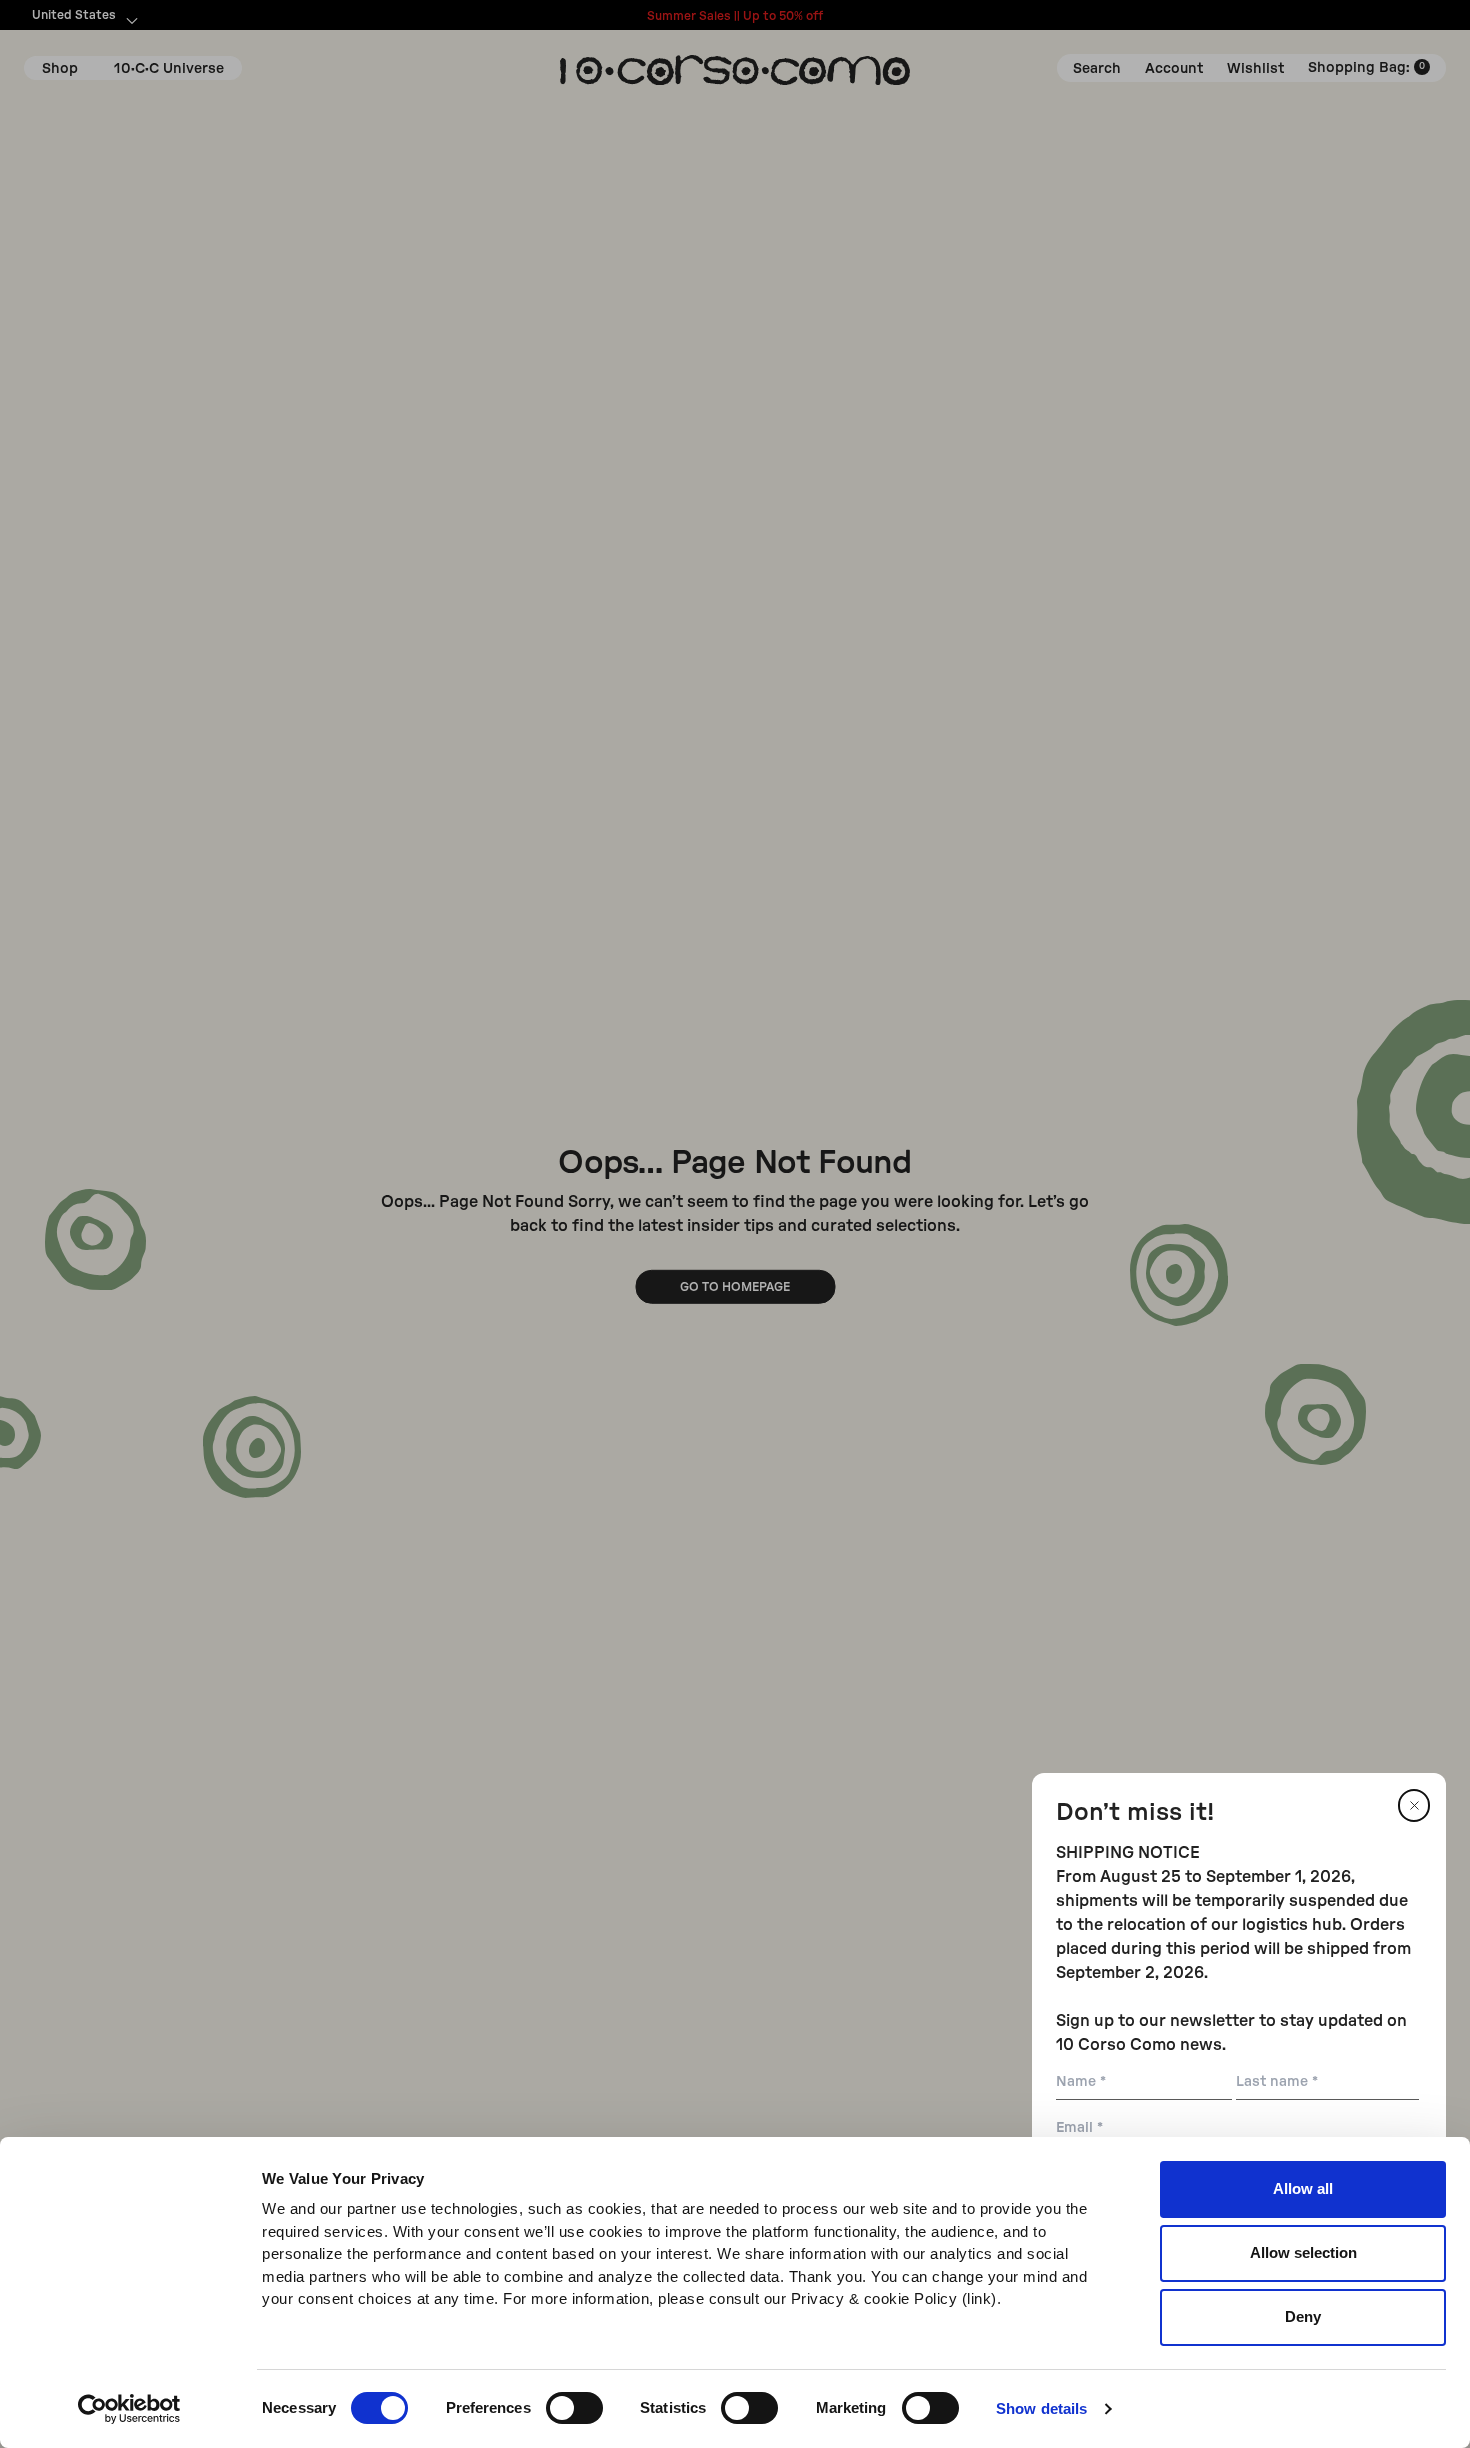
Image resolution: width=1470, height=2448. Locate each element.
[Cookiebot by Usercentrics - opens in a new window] (129, 2409)
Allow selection (1303, 2252)
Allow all (1303, 2188)
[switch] (574, 2408)
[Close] (1414, 1805)
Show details (1041, 2408)
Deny (1303, 2316)
